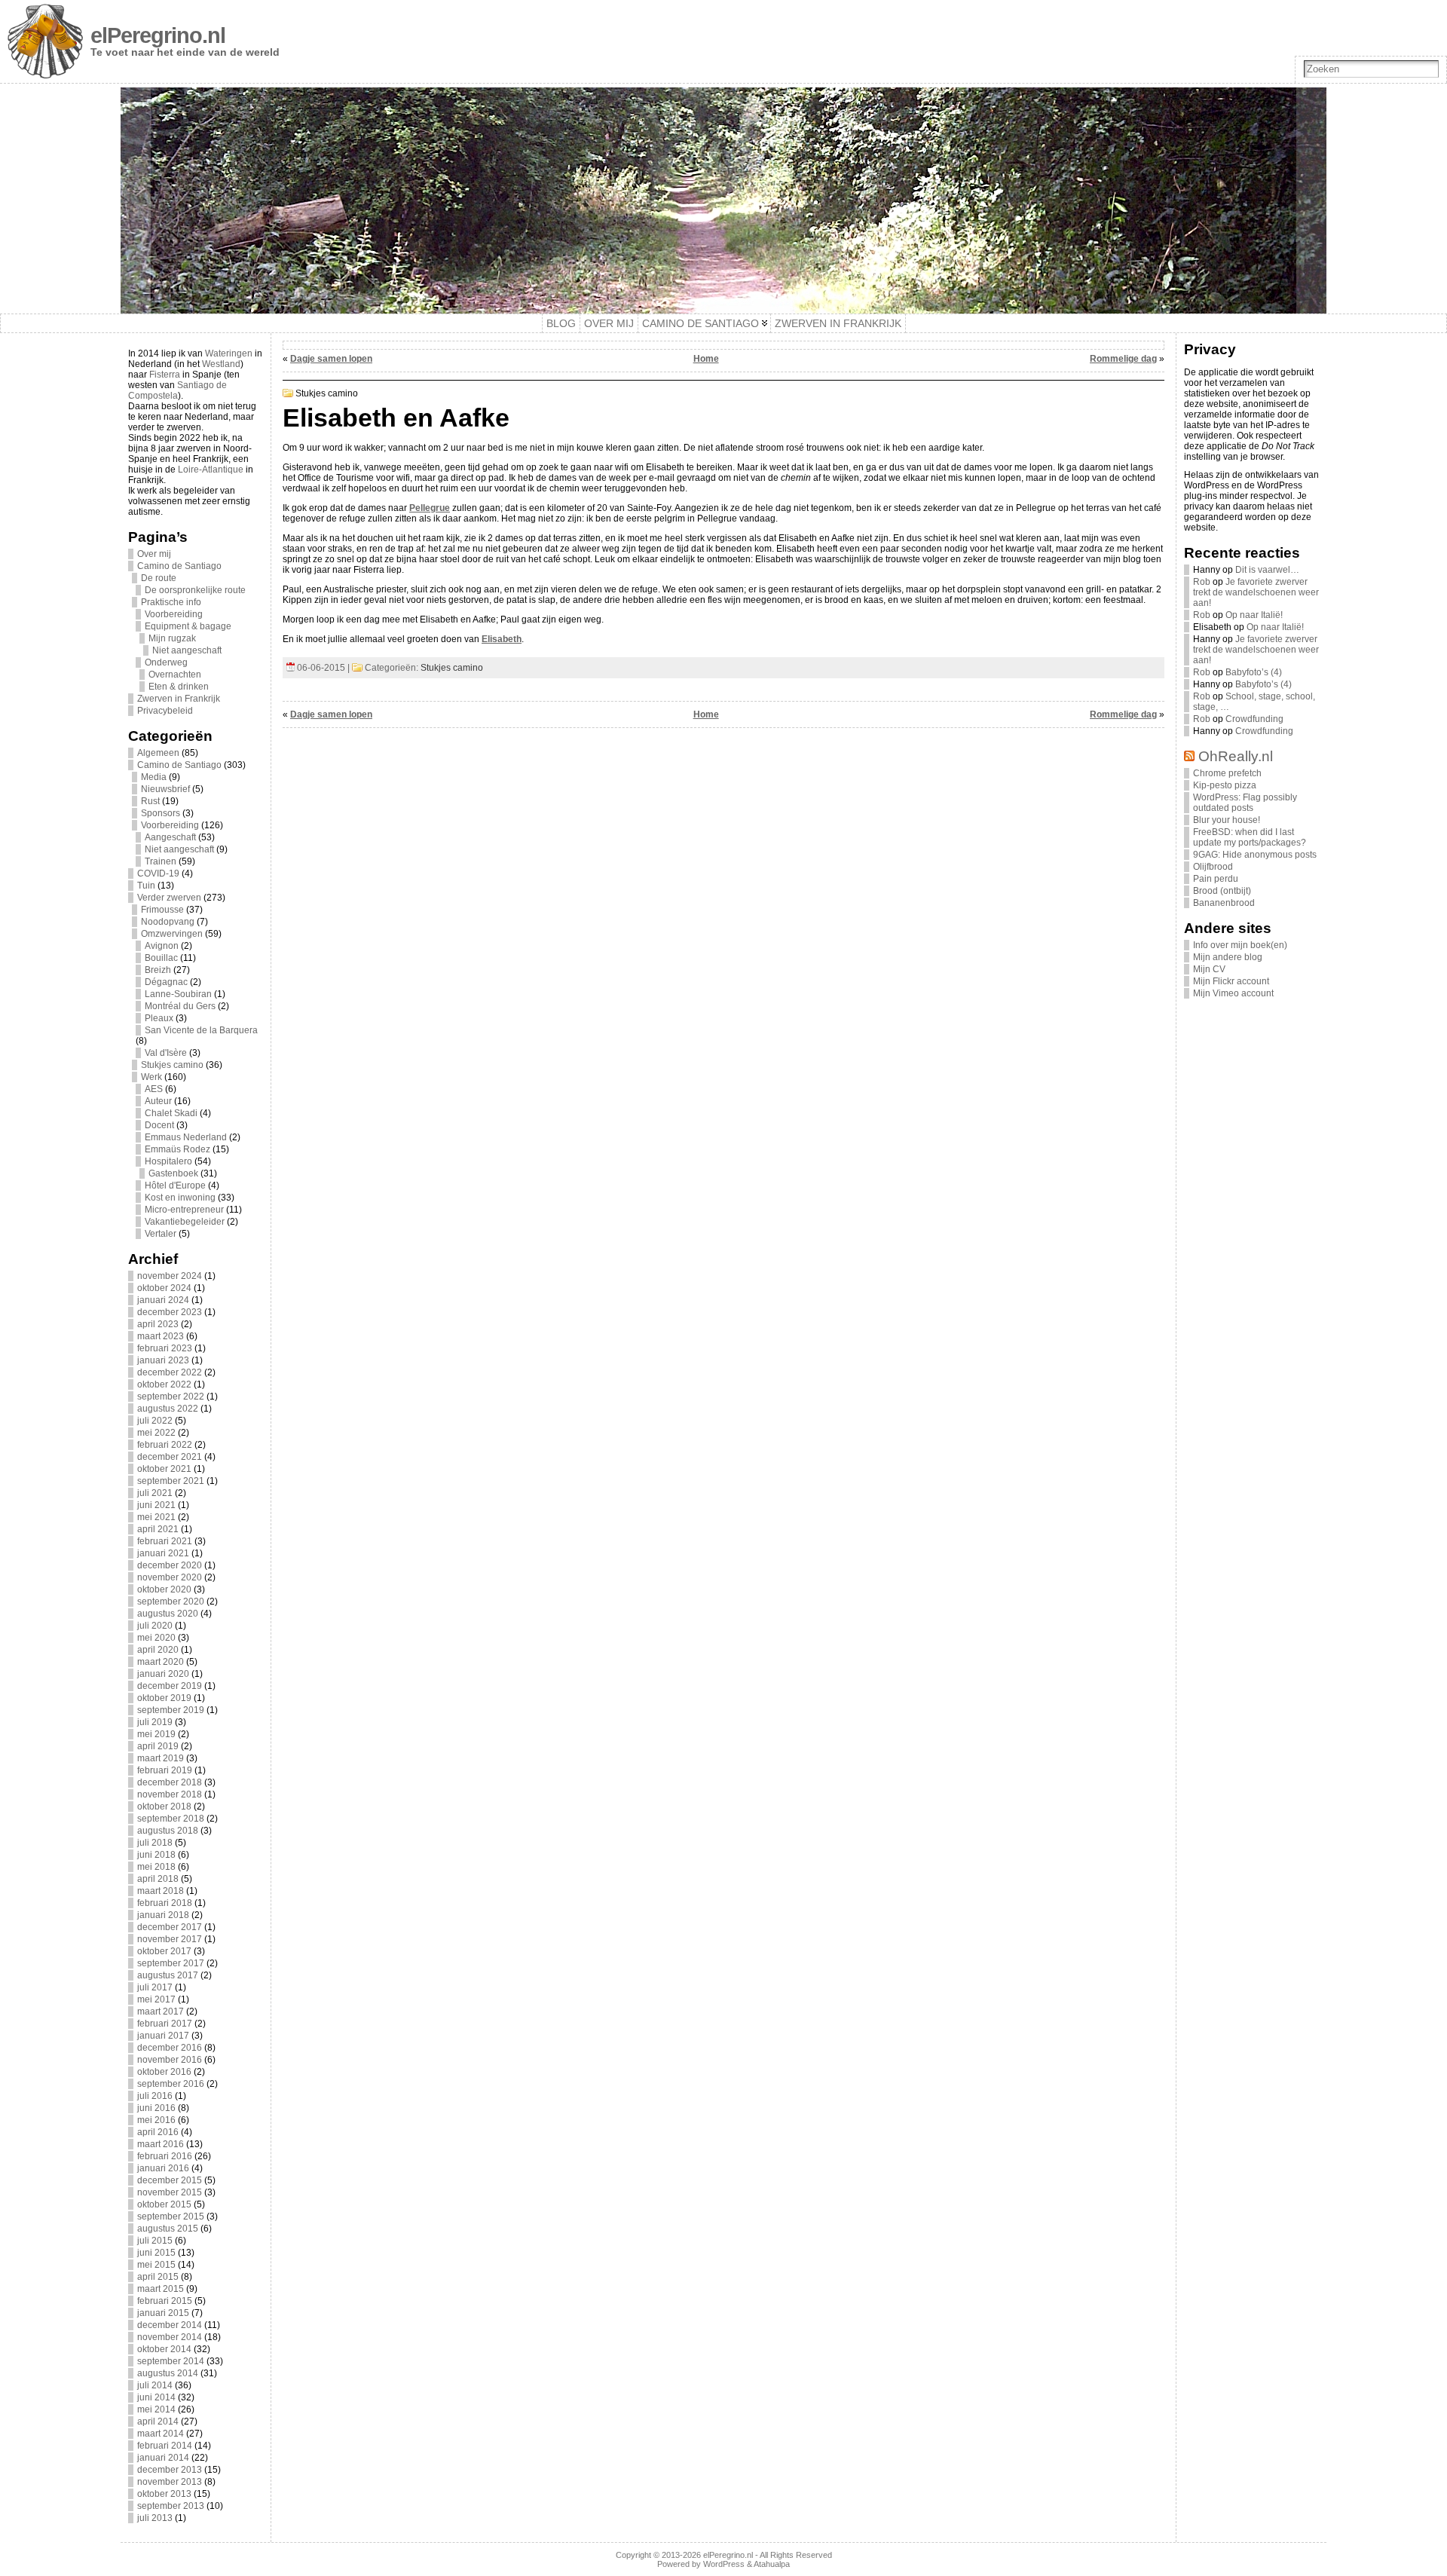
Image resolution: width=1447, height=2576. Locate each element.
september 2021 (171, 1481)
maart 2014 (161, 2434)
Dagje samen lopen (331, 359)
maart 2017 (161, 2012)
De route (159, 578)
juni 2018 (156, 1855)
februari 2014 (165, 2446)
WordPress (724, 2564)
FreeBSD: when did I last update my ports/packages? (1250, 837)
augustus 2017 (168, 1975)
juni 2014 (156, 2397)
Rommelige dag (1123, 359)
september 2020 (171, 1602)
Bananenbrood (1224, 903)
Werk (151, 1077)
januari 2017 (163, 2036)
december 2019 (170, 1686)
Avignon (162, 946)
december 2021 (170, 1457)
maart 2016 (161, 2144)
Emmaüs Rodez (177, 1149)
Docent (159, 1125)
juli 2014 (155, 2385)
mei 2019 (156, 1734)
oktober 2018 (164, 1807)
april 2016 (158, 2132)
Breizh (158, 970)
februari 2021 (165, 1541)
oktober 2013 (164, 2494)
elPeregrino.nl (158, 35)
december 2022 (170, 1372)
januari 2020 (163, 1674)
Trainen (161, 861)
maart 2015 (161, 2289)
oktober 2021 (164, 1469)
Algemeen (158, 753)
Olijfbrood (1213, 867)
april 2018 (158, 1879)
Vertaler (161, 1234)
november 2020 (170, 1577)
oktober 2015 (164, 2204)
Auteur (158, 1101)
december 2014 (170, 2325)
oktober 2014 (164, 2349)
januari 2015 (163, 2313)
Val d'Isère (166, 1053)
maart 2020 (161, 1662)
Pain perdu (1216, 879)
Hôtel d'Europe (175, 1186)
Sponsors (161, 813)
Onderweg (166, 662)
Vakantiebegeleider (185, 1222)
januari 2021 (163, 1553)
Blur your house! (1227, 820)
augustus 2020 (168, 1614)
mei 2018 (156, 1867)
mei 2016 (156, 2120)
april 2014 (158, 2422)
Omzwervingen (172, 934)
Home (706, 359)
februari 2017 (165, 2024)
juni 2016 (156, 2108)
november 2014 (170, 2337)
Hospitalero (168, 1161)
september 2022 (171, 1397)
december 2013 (170, 2470)
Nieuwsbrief (165, 789)
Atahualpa (772, 2564)
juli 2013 (155, 2518)
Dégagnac (166, 982)
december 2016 (170, 2048)
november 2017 (170, 1939)
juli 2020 (155, 1626)
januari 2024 (163, 1300)
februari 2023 (165, 1348)
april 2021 (158, 1529)
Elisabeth (502, 639)
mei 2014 (156, 2409)
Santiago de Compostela (177, 390)
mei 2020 (156, 1638)
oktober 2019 (164, 1698)
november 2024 (170, 1276)
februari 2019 (165, 1770)
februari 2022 (165, 1445)
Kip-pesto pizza (1225, 785)
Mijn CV (1209, 969)
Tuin (146, 886)
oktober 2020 (164, 1589)
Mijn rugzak (172, 638)
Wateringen (229, 353)
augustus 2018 (168, 1831)
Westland (221, 364)
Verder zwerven (169, 898)
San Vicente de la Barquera (201, 1030)
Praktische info (171, 602)
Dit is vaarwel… (1267, 570)
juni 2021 (156, 1505)
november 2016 (170, 2060)
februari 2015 (165, 2301)
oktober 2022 (164, 1384)
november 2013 (170, 2482)
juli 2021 (155, 1493)
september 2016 (171, 2084)
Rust (150, 801)
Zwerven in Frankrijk (179, 699)
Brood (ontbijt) (1222, 891)
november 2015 (170, 2192)
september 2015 (171, 2217)
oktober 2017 (164, 1951)
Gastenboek (173, 1173)
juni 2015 (156, 2253)
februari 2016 (165, 2156)
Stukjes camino (172, 1065)
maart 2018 (161, 1891)
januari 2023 (163, 1360)
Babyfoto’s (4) (1254, 672)
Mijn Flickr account (1231, 981)
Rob (1202, 582)
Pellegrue (430, 508)
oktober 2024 (164, 1288)
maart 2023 (161, 1336)
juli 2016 (155, 2096)
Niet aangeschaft (187, 650)
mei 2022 (156, 1433)
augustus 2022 (168, 1409)
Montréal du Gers (180, 1006)
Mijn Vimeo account (1233, 993)
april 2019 (158, 1746)
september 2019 (171, 1710)
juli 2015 (155, 2241)
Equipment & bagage (188, 626)
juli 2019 (155, 1722)
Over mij (154, 554)
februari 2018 (165, 1903)
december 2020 (170, 1565)
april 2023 (158, 1324)
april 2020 (158, 1650)
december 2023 (170, 1312)
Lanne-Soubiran (178, 994)
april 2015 (158, 2277)
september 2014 (171, 2361)
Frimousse (162, 910)
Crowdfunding (1254, 719)
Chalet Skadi (171, 1113)
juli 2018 (155, 1843)
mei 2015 (156, 2265)
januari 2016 (163, 2168)
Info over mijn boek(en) (1240, 945)
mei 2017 (156, 1999)
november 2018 (170, 1794)
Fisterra (165, 375)
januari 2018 (163, 1915)
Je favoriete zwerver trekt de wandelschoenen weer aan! (1256, 592)
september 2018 (171, 1819)
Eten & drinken (179, 687)
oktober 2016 (164, 2072)
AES (154, 1089)
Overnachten (175, 675)
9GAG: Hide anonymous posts (1255, 855)
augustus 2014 (168, 2373)
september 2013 (171, 2506)
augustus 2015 (168, 2229)
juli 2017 (155, 1987)
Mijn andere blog (1228, 957)
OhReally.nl (1236, 756)
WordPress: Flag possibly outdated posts (1245, 803)
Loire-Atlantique (211, 470)
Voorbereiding (174, 614)
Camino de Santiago (179, 566)
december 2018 (170, 1782)
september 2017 (171, 1963)
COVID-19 (158, 873)
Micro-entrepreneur (184, 1210)
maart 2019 (161, 1758)
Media (154, 777)
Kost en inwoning (180, 1198)
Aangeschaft (170, 837)
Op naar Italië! (1254, 615)
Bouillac (161, 958)
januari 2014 (163, 2458)
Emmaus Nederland (186, 1137)
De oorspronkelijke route (195, 590)
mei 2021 (156, 1517)
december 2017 (170, 1927)
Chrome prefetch (1227, 773)
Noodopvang (168, 922)
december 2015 (170, 2180)
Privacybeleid (165, 711)
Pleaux (159, 1018)
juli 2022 (155, 1421)
